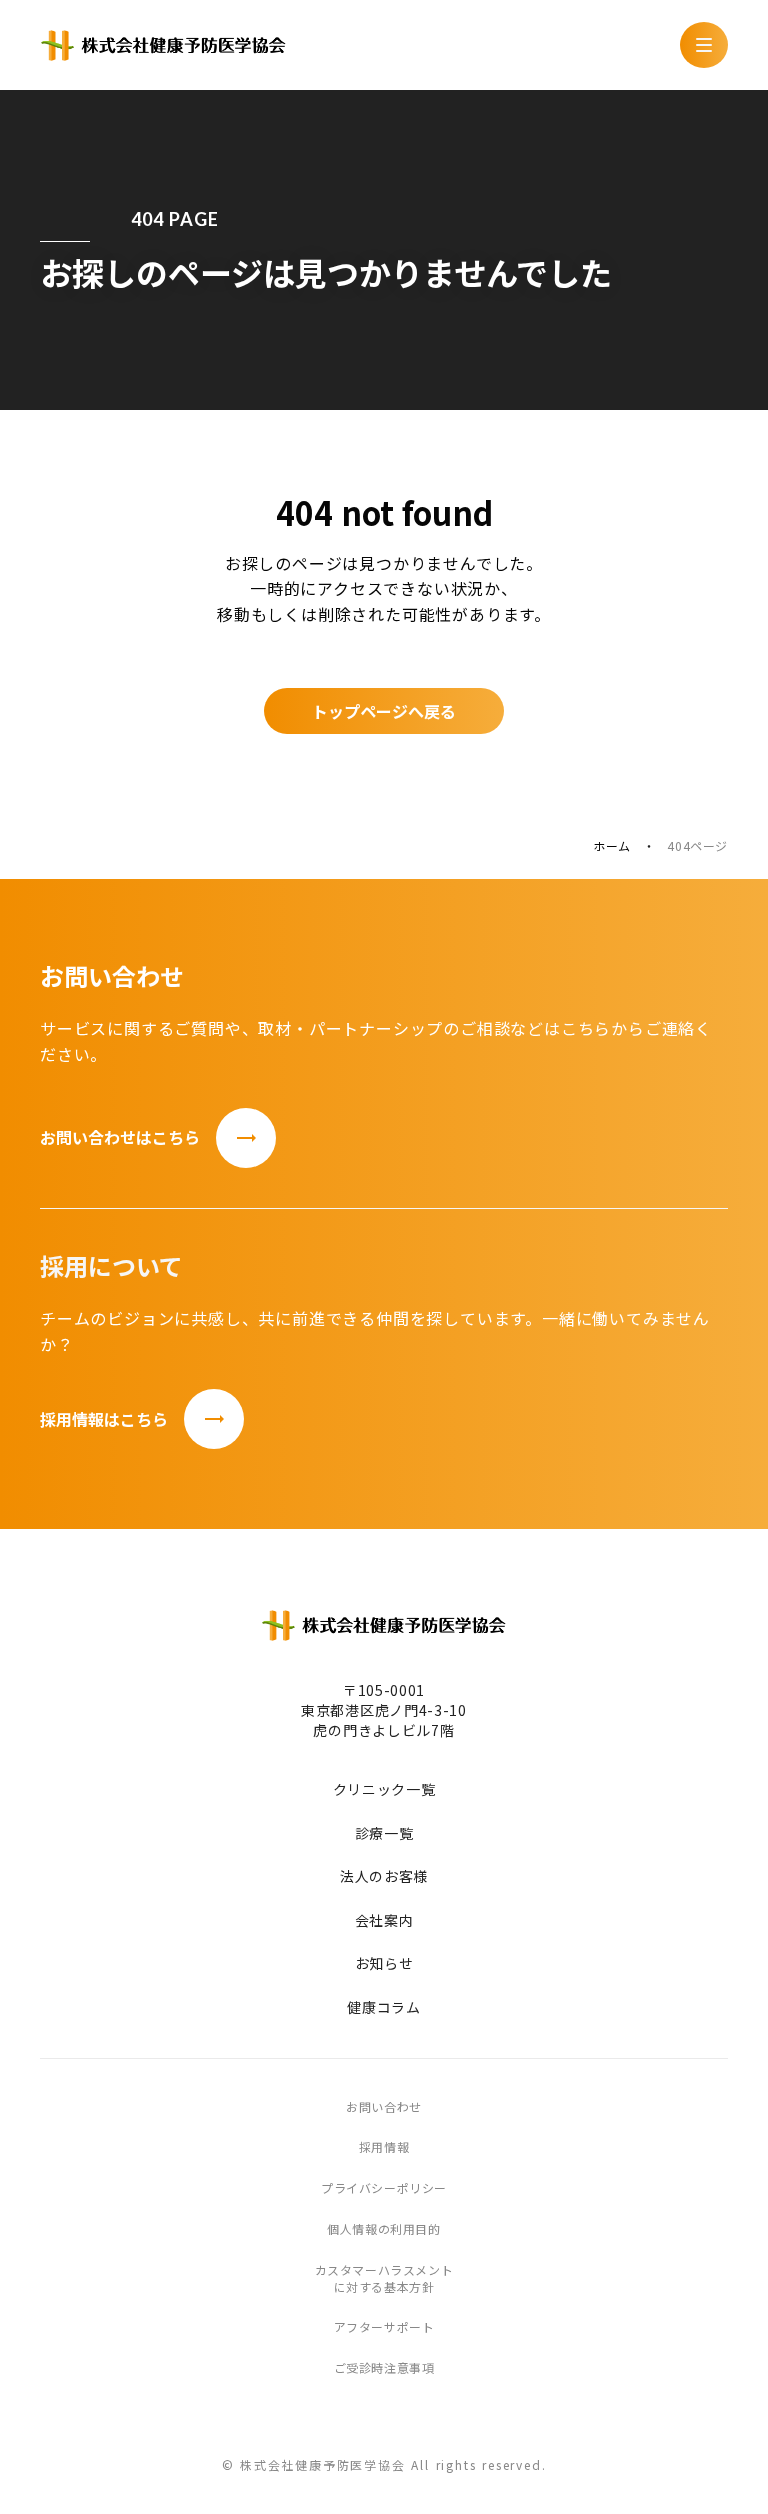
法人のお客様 (384, 1876)
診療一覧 (384, 1833)
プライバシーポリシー (384, 2188)
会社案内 (384, 1920)
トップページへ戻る (384, 711)
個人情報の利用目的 (383, 2229)
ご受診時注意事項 (384, 2368)
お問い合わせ (384, 2107)
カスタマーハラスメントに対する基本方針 (384, 2278)
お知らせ (384, 1963)
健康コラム (384, 2007)
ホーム (612, 846)
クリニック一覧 (384, 1789)
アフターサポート (384, 2327)
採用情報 (384, 2147)
